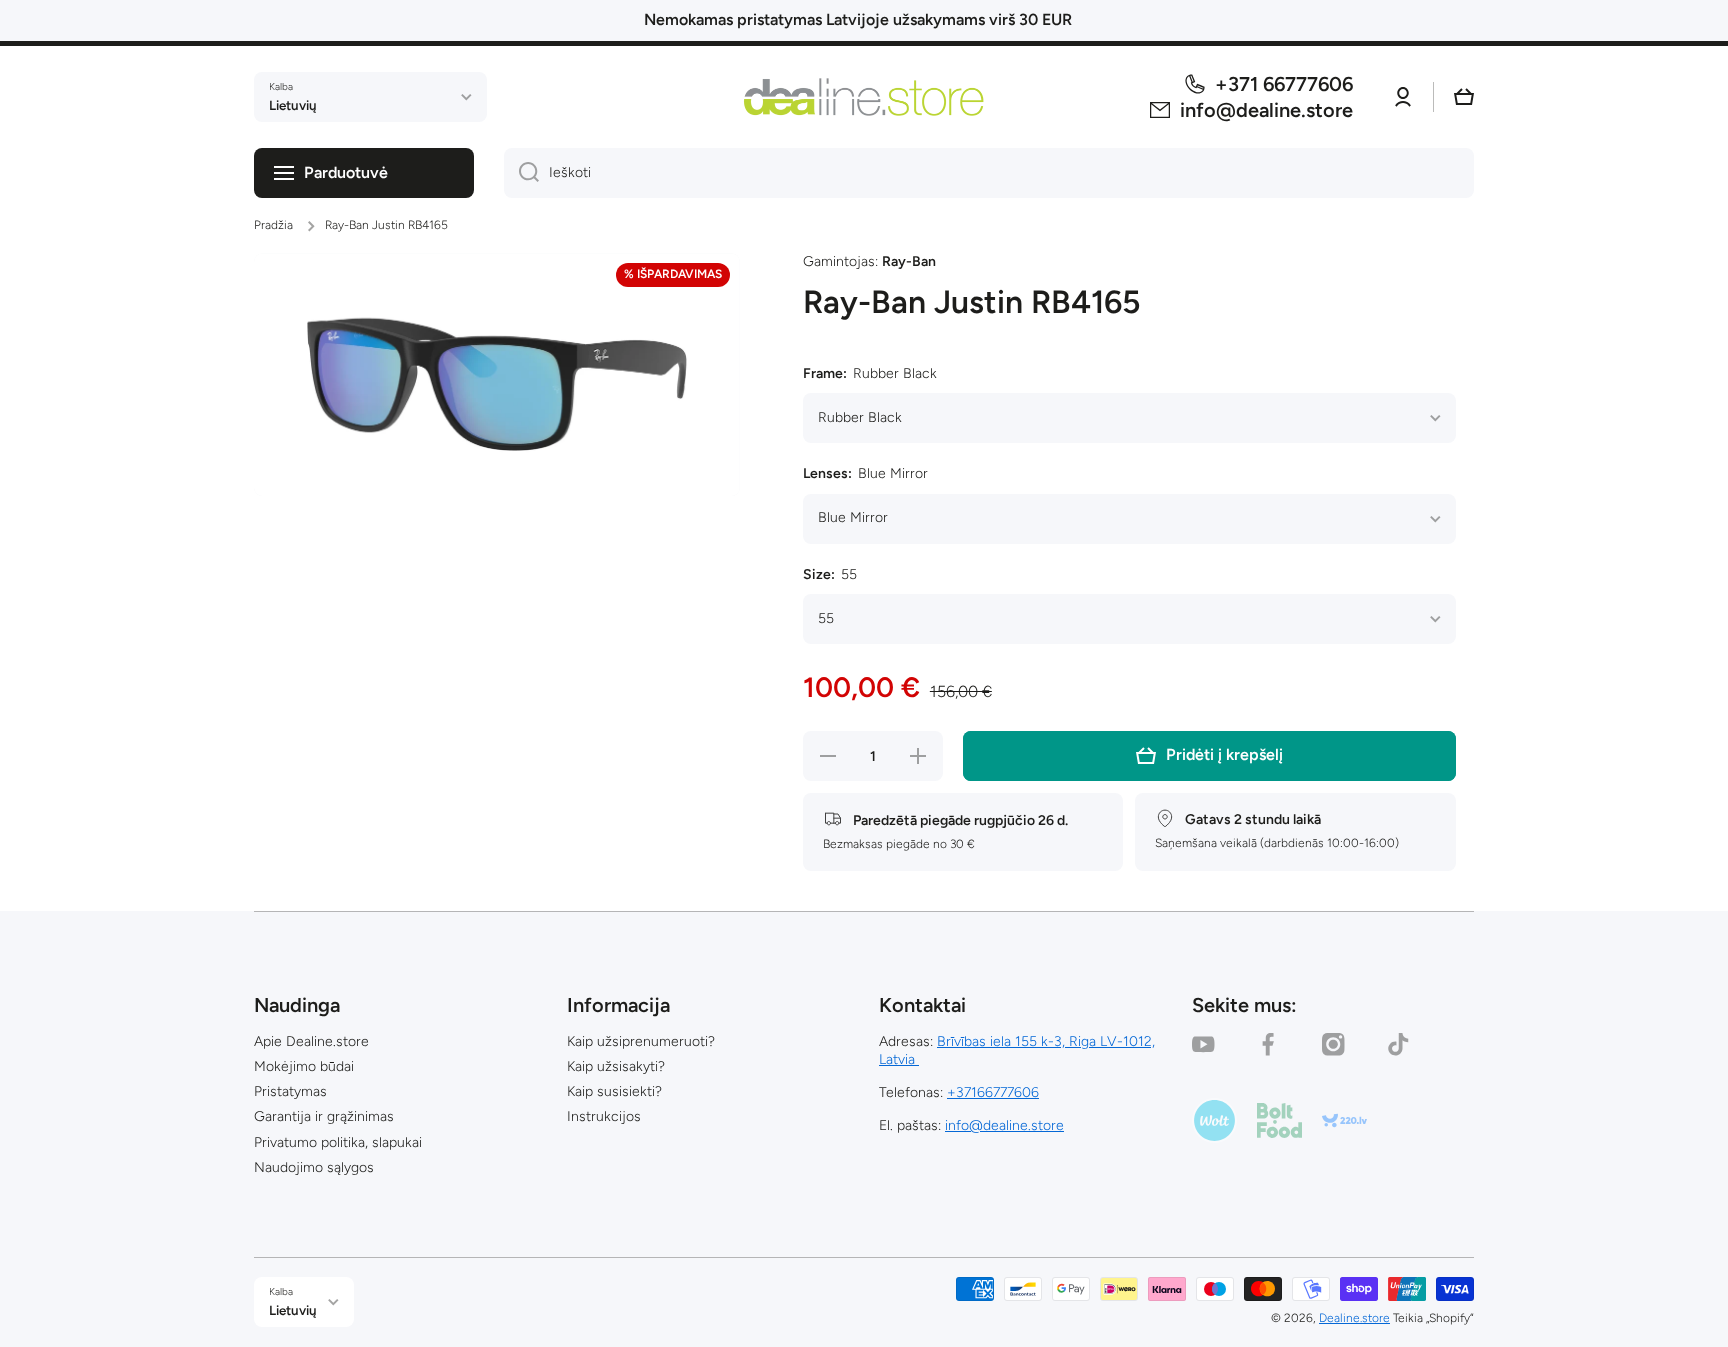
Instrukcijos (604, 1116)
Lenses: (865, 473)
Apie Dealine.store (311, 1041)
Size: (830, 574)
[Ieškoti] (521, 173)
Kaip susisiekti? (614, 1091)
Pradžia (273, 225)
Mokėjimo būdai (304, 1066)
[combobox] (989, 173)
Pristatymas (290, 1091)
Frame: (870, 373)
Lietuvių (293, 105)
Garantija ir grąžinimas (324, 1116)
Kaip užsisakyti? (616, 1066)
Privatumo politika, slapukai (338, 1142)
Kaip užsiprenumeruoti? (641, 1041)
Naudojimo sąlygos (314, 1167)
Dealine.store (1354, 1318)
